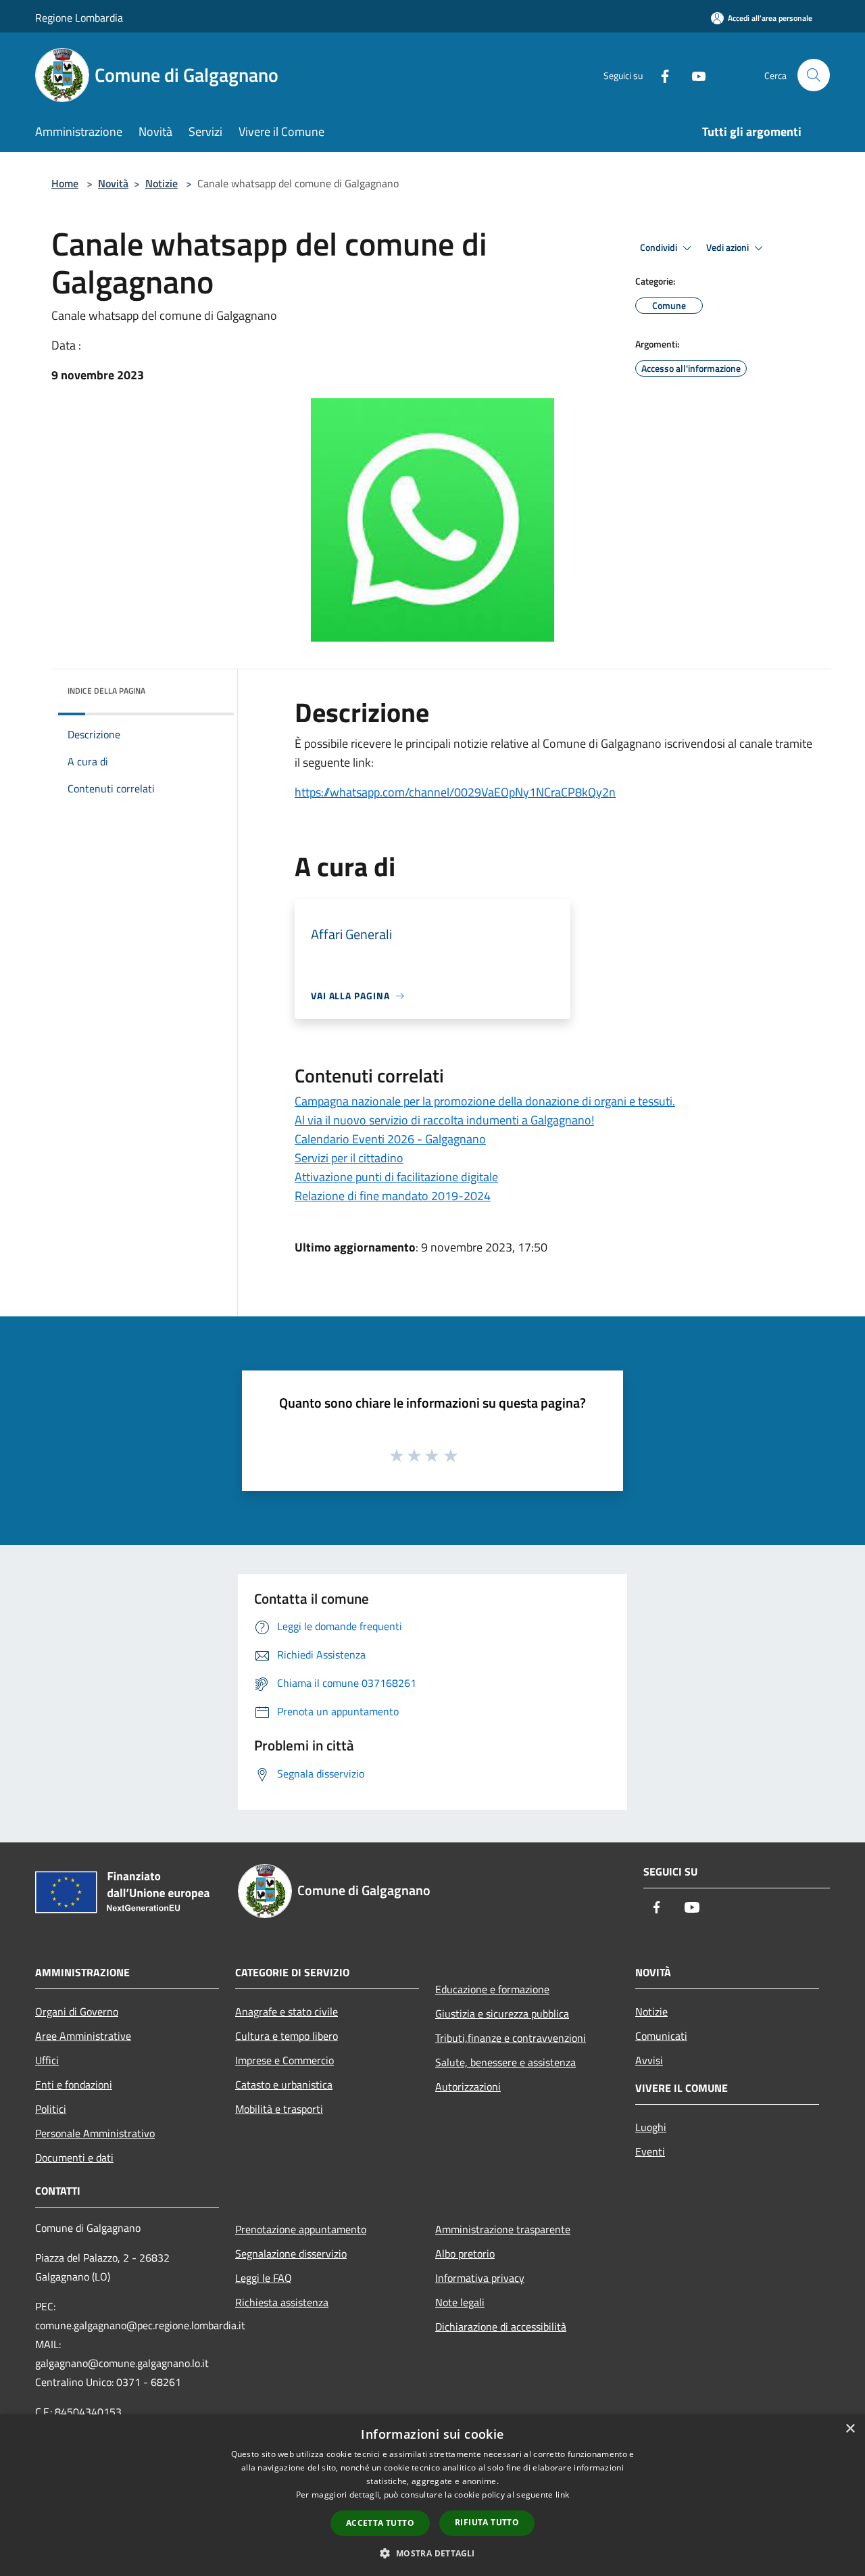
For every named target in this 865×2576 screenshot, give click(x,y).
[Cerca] (814, 75)
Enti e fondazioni (74, 2084)
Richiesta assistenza (282, 2302)
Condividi (660, 247)
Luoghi (651, 2127)
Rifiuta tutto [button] (487, 2522)
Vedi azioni (728, 247)
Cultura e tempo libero (287, 2036)
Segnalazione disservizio (291, 2253)
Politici (51, 2109)
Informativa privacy (480, 2278)
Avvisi (649, 2060)
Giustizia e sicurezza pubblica (502, 2013)
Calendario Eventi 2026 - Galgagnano (390, 1139)
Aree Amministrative (83, 2036)
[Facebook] (660, 75)
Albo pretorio (465, 2253)
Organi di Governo (77, 2011)
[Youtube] (693, 75)
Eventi (650, 2151)
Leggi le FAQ (264, 2278)
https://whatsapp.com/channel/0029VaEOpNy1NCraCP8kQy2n (455, 792)
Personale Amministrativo (95, 2133)
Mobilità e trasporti (279, 2109)
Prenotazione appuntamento (301, 2229)
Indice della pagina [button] (106, 691)
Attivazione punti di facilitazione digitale (396, 1177)
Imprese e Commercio (285, 2060)
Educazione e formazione (492, 1989)
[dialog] (432, 2495)
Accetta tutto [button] (380, 2523)
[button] (432, 2553)
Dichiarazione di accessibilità (501, 2327)
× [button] (850, 2429)
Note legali (460, 2302)
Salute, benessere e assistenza (505, 2062)
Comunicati (661, 2036)
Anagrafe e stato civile (287, 2011)
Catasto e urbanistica (284, 2084)
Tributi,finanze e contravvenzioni (511, 2038)
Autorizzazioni (468, 2086)
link (562, 2495)
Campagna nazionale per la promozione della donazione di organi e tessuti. (485, 1101)
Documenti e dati (74, 2157)
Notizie (162, 183)
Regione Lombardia (79, 18)
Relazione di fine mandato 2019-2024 (393, 1196)
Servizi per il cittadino (349, 1158)
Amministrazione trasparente (503, 2229)
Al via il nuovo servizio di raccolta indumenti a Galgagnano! (444, 1120)
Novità (113, 183)
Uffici (47, 2060)
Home (65, 183)
